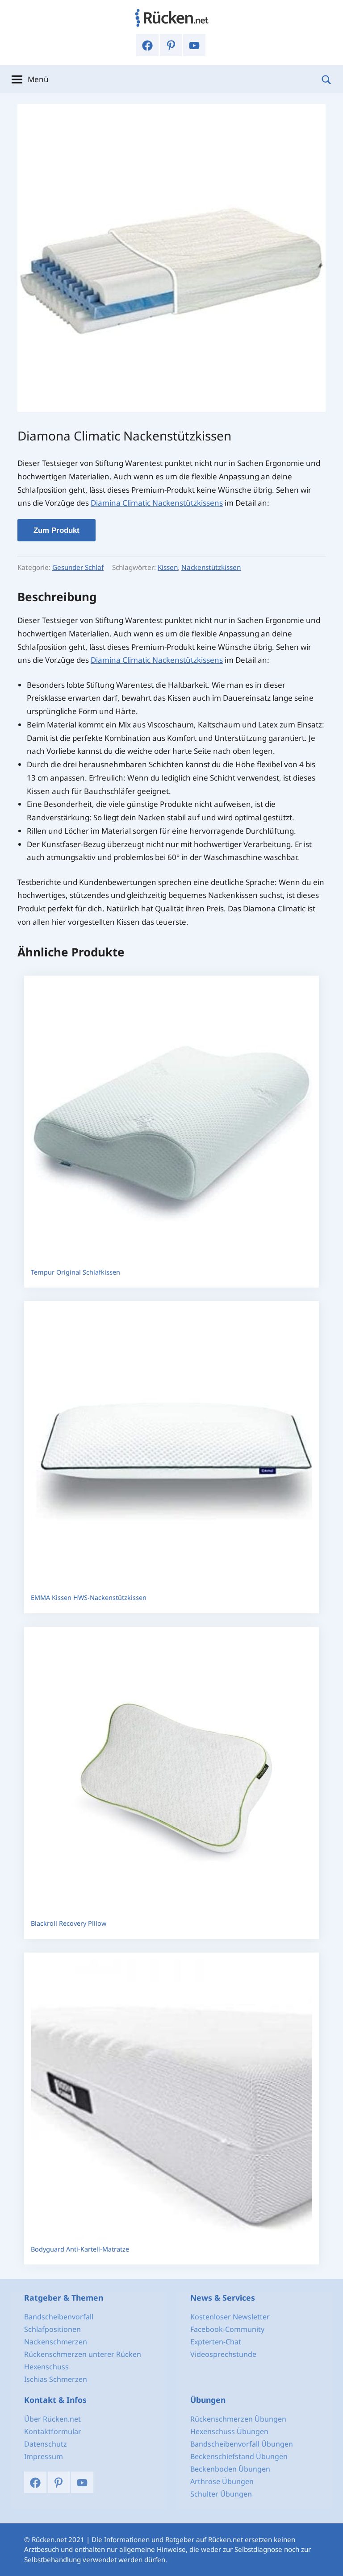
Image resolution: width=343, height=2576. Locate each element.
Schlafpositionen (52, 2329)
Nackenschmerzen (56, 2342)
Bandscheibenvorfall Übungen (242, 2444)
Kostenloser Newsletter (230, 2317)
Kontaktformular (53, 2431)
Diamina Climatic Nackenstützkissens (157, 503)
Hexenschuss (46, 2367)
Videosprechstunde (223, 2354)
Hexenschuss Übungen (229, 2431)
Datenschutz (46, 2444)
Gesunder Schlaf (78, 567)
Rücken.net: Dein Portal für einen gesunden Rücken (171, 18)
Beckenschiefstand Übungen (239, 2456)
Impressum (44, 2456)
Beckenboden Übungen (230, 2469)
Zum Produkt (56, 530)
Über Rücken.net (52, 2419)
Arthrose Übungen (222, 2481)
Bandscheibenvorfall (59, 2317)
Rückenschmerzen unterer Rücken (83, 2354)
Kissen (168, 567)
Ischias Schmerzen (56, 2379)
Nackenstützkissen (211, 567)
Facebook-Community (227, 2329)
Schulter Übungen (221, 2494)
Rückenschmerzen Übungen (238, 2419)
